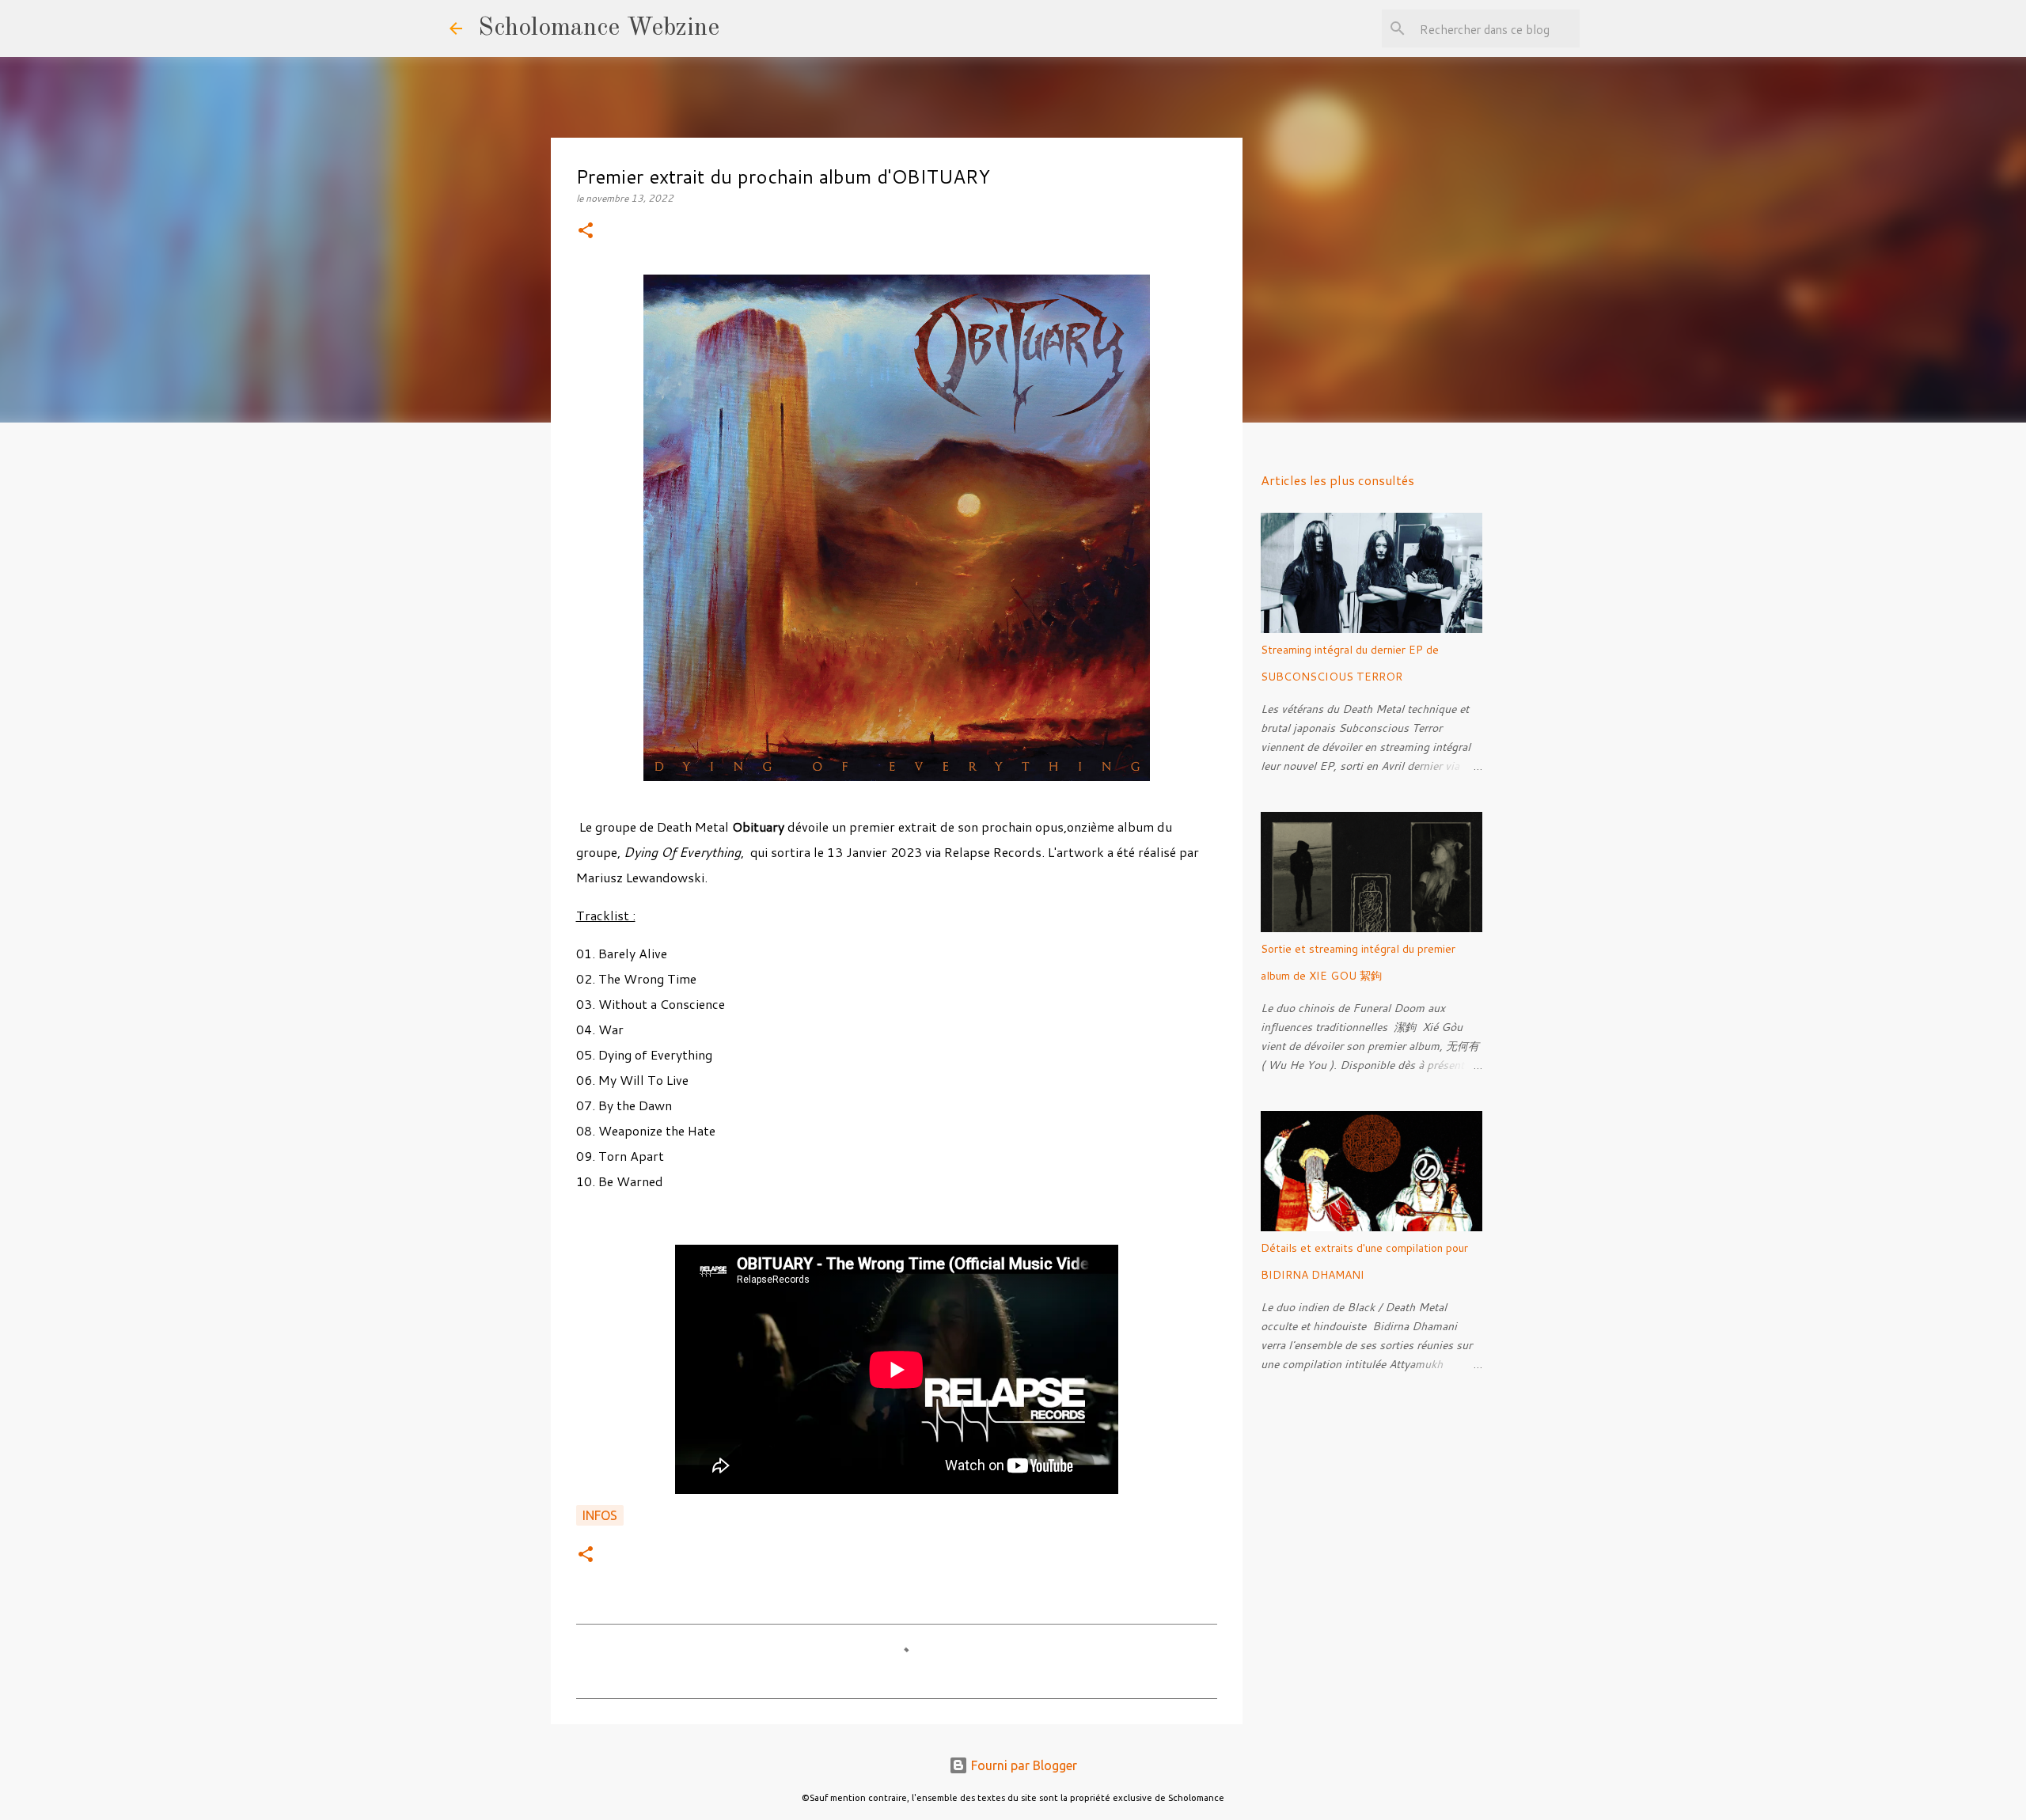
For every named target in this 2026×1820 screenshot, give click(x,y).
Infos (600, 1515)
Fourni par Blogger (1022, 1765)
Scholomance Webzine (599, 28)
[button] (586, 231)
